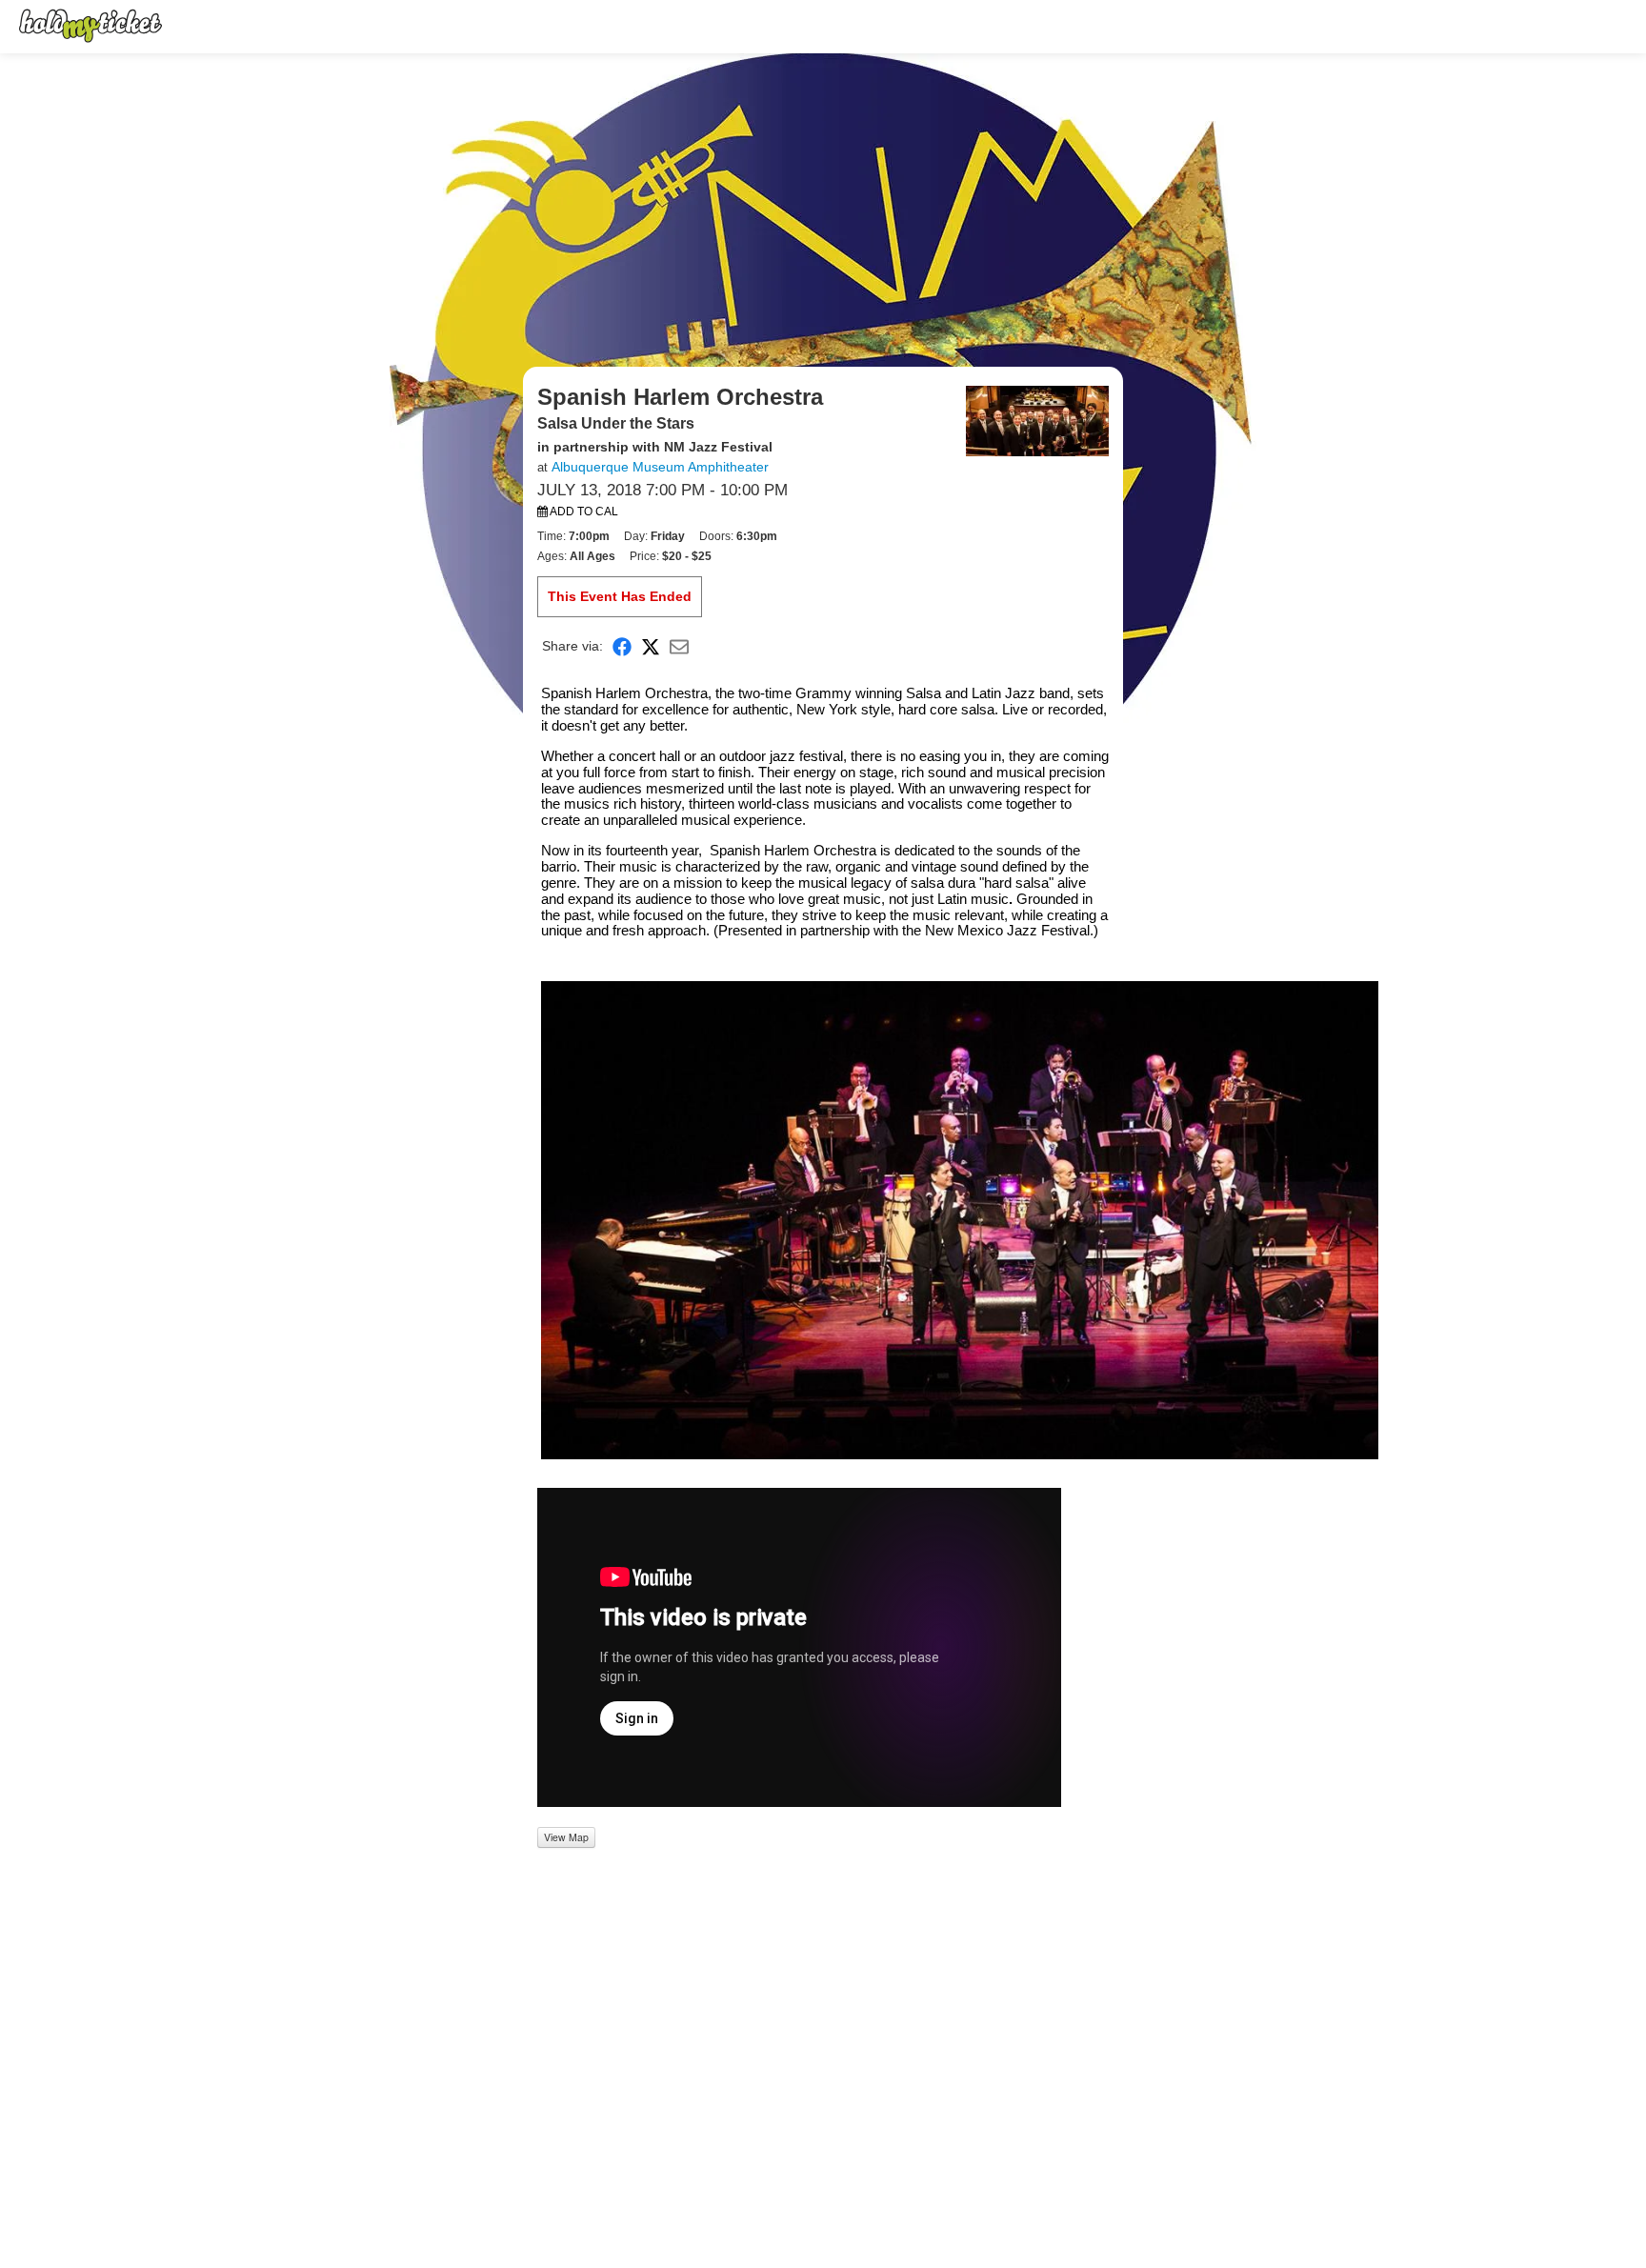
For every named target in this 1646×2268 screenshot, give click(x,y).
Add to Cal (583, 512)
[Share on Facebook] (622, 646)
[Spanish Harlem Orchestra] (1037, 420)
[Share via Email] (679, 646)
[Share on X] (651, 646)
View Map (566, 1837)
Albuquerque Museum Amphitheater (660, 467)
